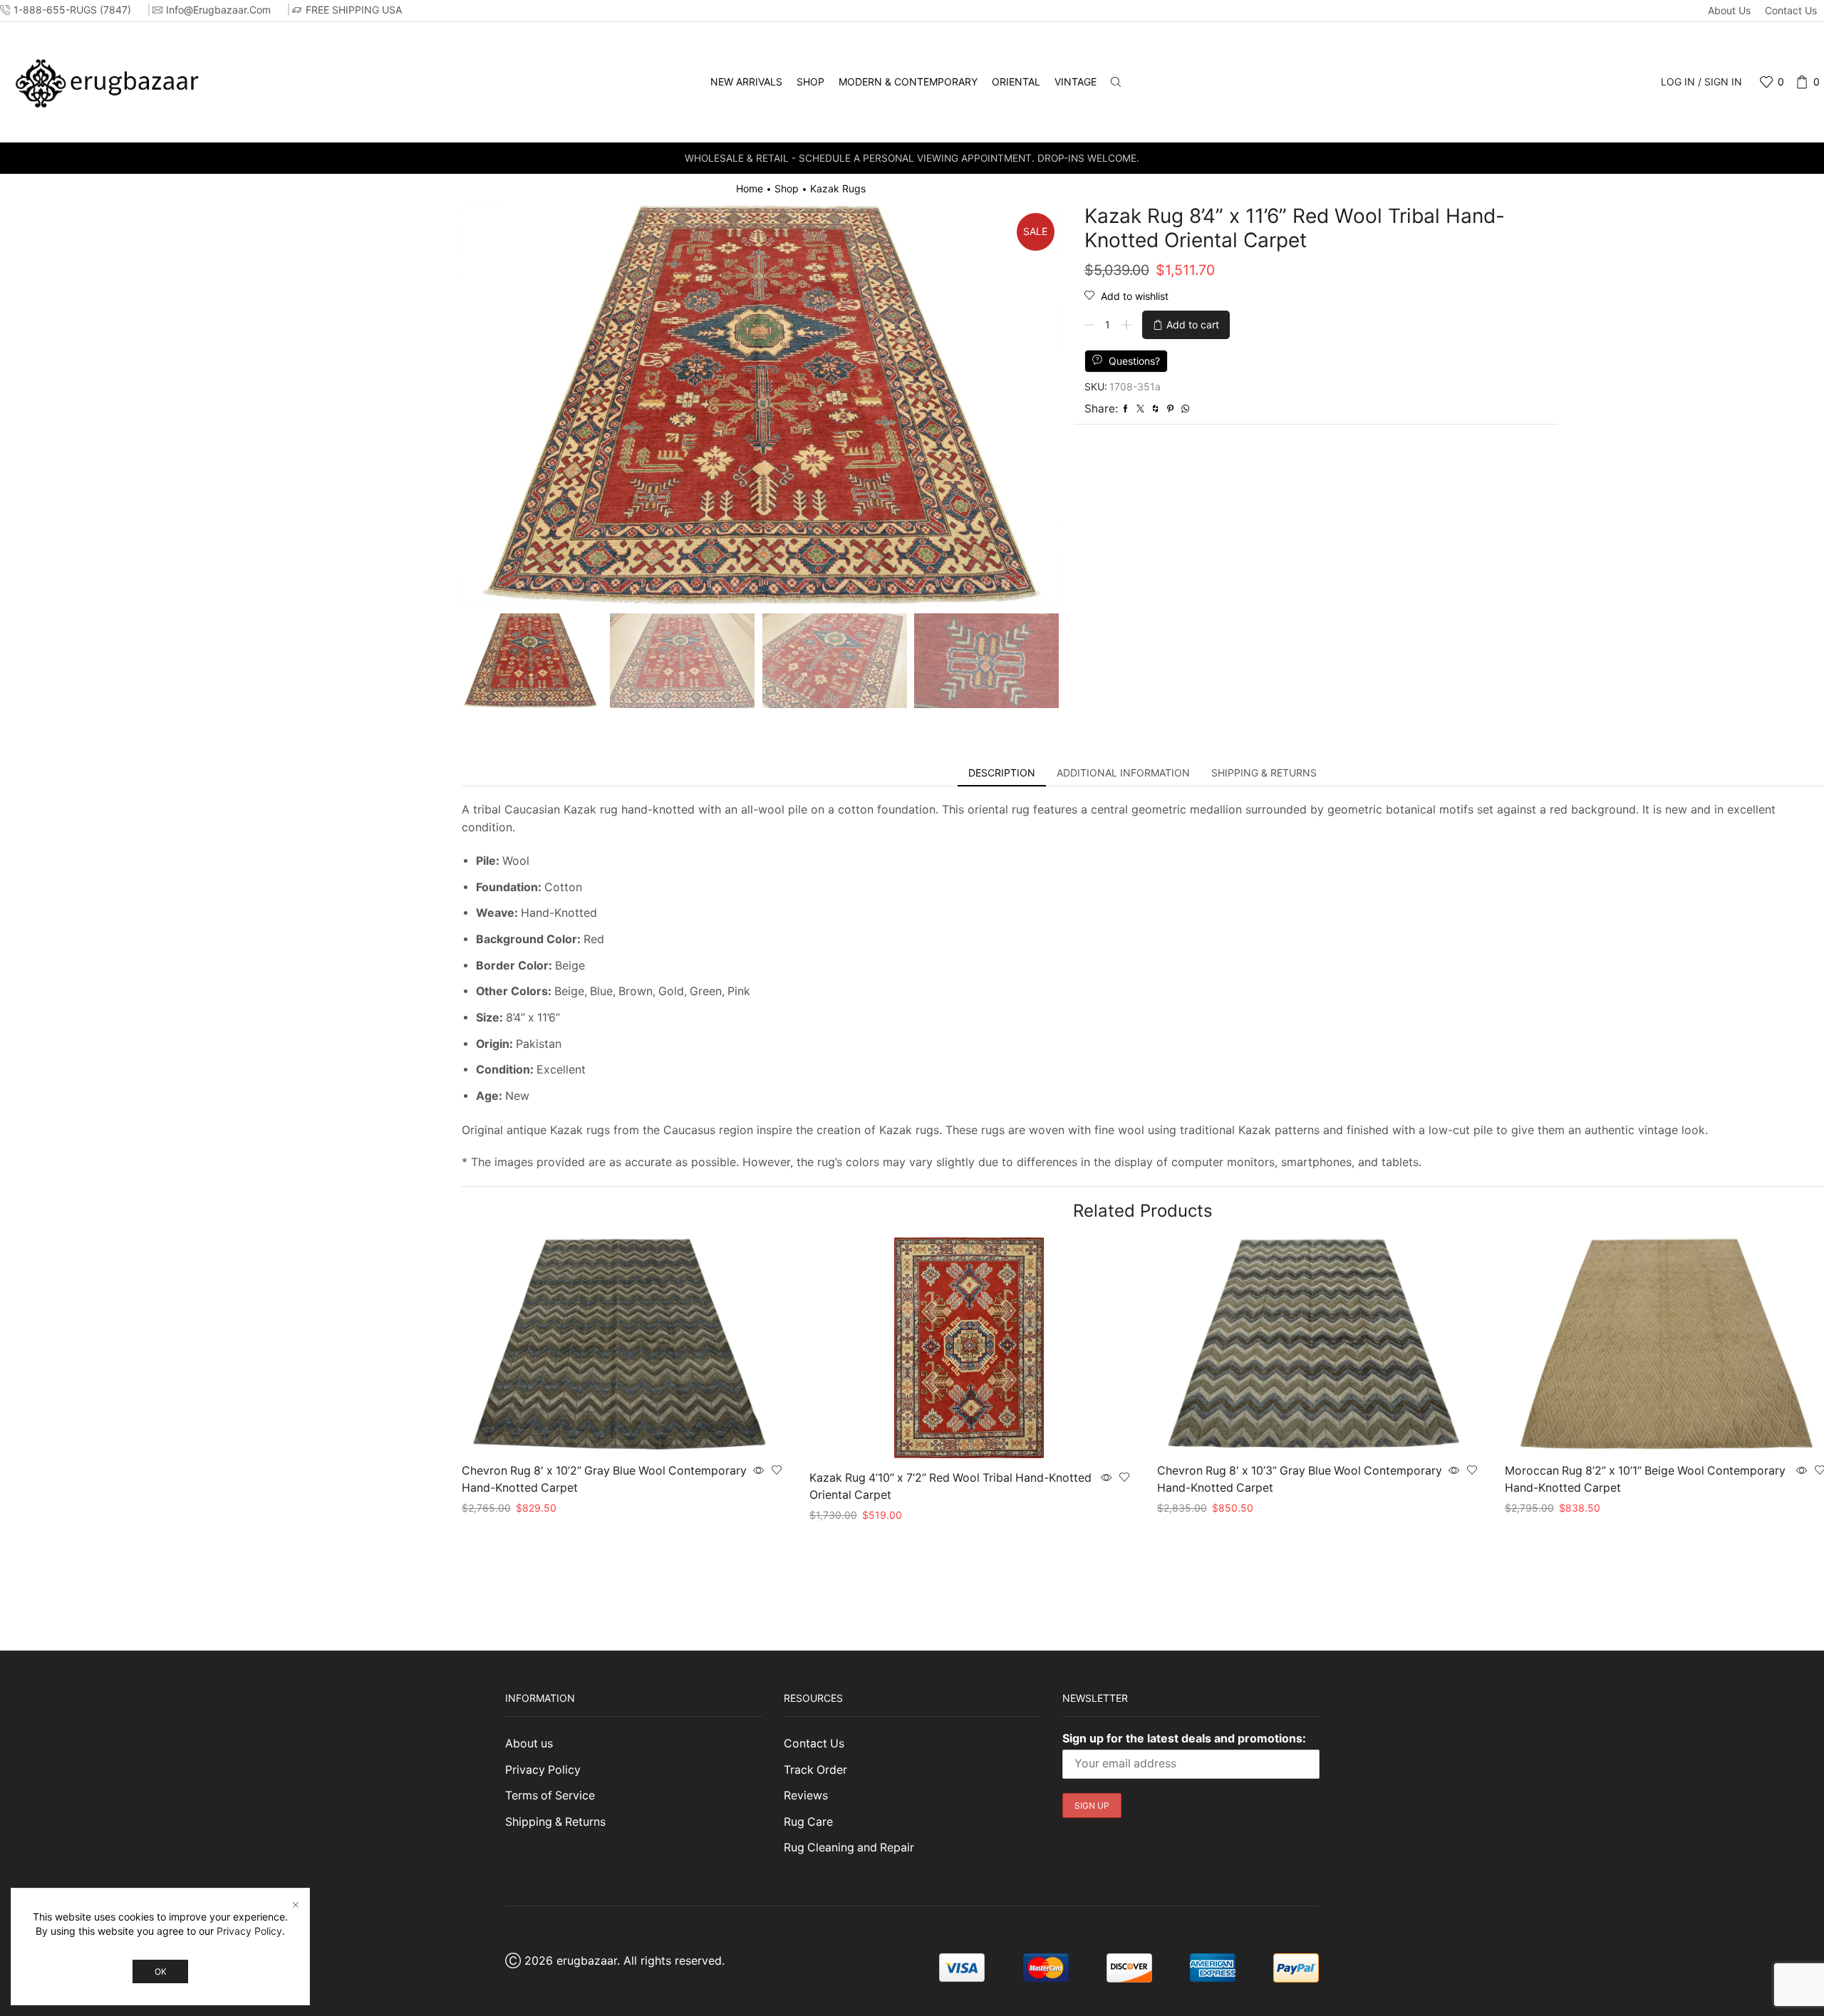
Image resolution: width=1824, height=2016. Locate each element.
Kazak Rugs (838, 188)
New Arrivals (746, 82)
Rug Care (808, 1822)
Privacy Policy (543, 1770)
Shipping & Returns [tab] (1264, 773)
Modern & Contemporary (908, 82)
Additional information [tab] (1123, 773)
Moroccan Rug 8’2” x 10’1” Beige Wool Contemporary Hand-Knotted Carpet (1645, 1479)
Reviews (806, 1796)
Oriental (1016, 82)
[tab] (1002, 773)
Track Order (815, 1770)
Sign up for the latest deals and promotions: (1184, 1738)
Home (750, 188)
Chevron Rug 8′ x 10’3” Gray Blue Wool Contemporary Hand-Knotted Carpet (1300, 1479)
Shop (810, 82)
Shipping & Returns (555, 1822)
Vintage (1076, 82)
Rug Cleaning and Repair (849, 1848)
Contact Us (1791, 10)
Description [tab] (1002, 773)
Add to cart (1193, 324)
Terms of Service (550, 1796)
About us (1729, 10)
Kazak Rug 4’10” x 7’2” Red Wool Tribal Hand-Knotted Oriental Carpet (950, 1486)
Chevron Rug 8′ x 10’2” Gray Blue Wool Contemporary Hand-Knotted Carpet (604, 1479)
